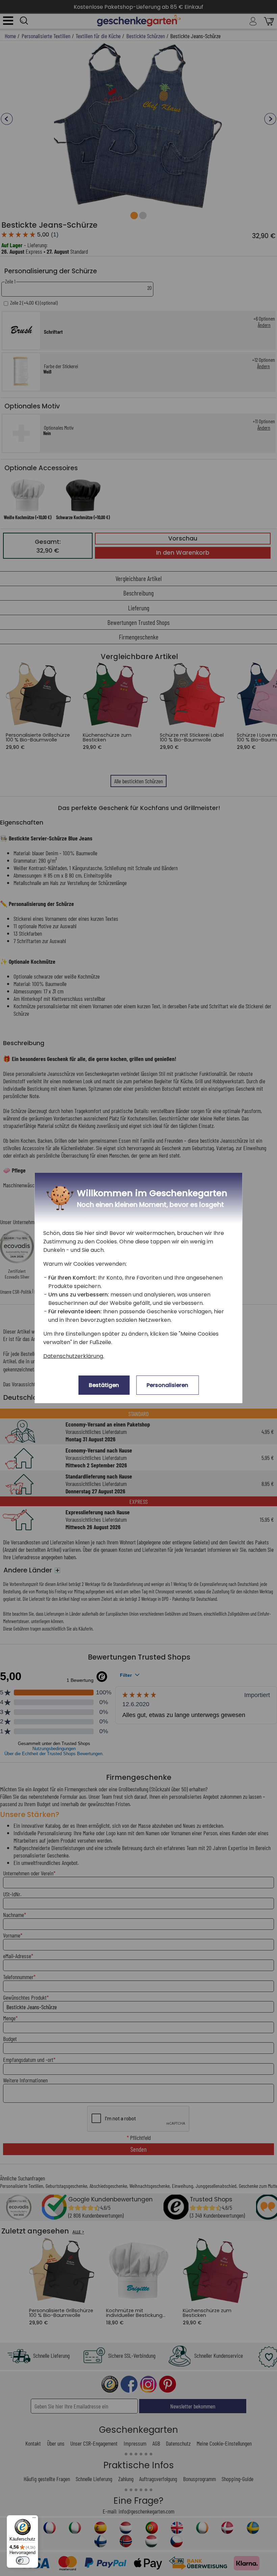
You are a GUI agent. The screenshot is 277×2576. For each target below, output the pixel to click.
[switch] (23, 2560)
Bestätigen (104, 1385)
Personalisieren (167, 1385)
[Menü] (34, 2519)
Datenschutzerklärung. (74, 1356)
